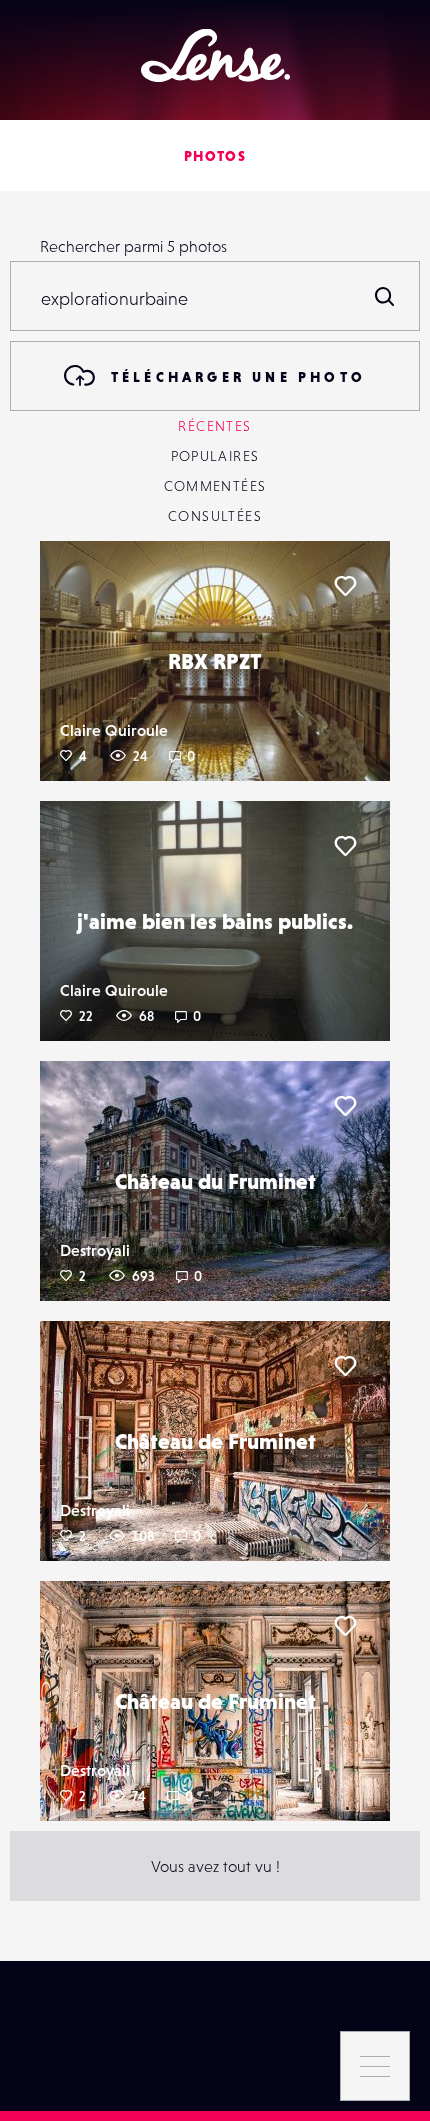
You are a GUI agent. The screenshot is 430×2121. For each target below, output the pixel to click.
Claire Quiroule (114, 730)
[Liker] (345, 586)
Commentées (215, 486)
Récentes (214, 426)
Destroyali (95, 1250)
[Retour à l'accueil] (215, 55)
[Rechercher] (385, 296)
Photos (215, 156)
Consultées (215, 516)
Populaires (215, 456)
